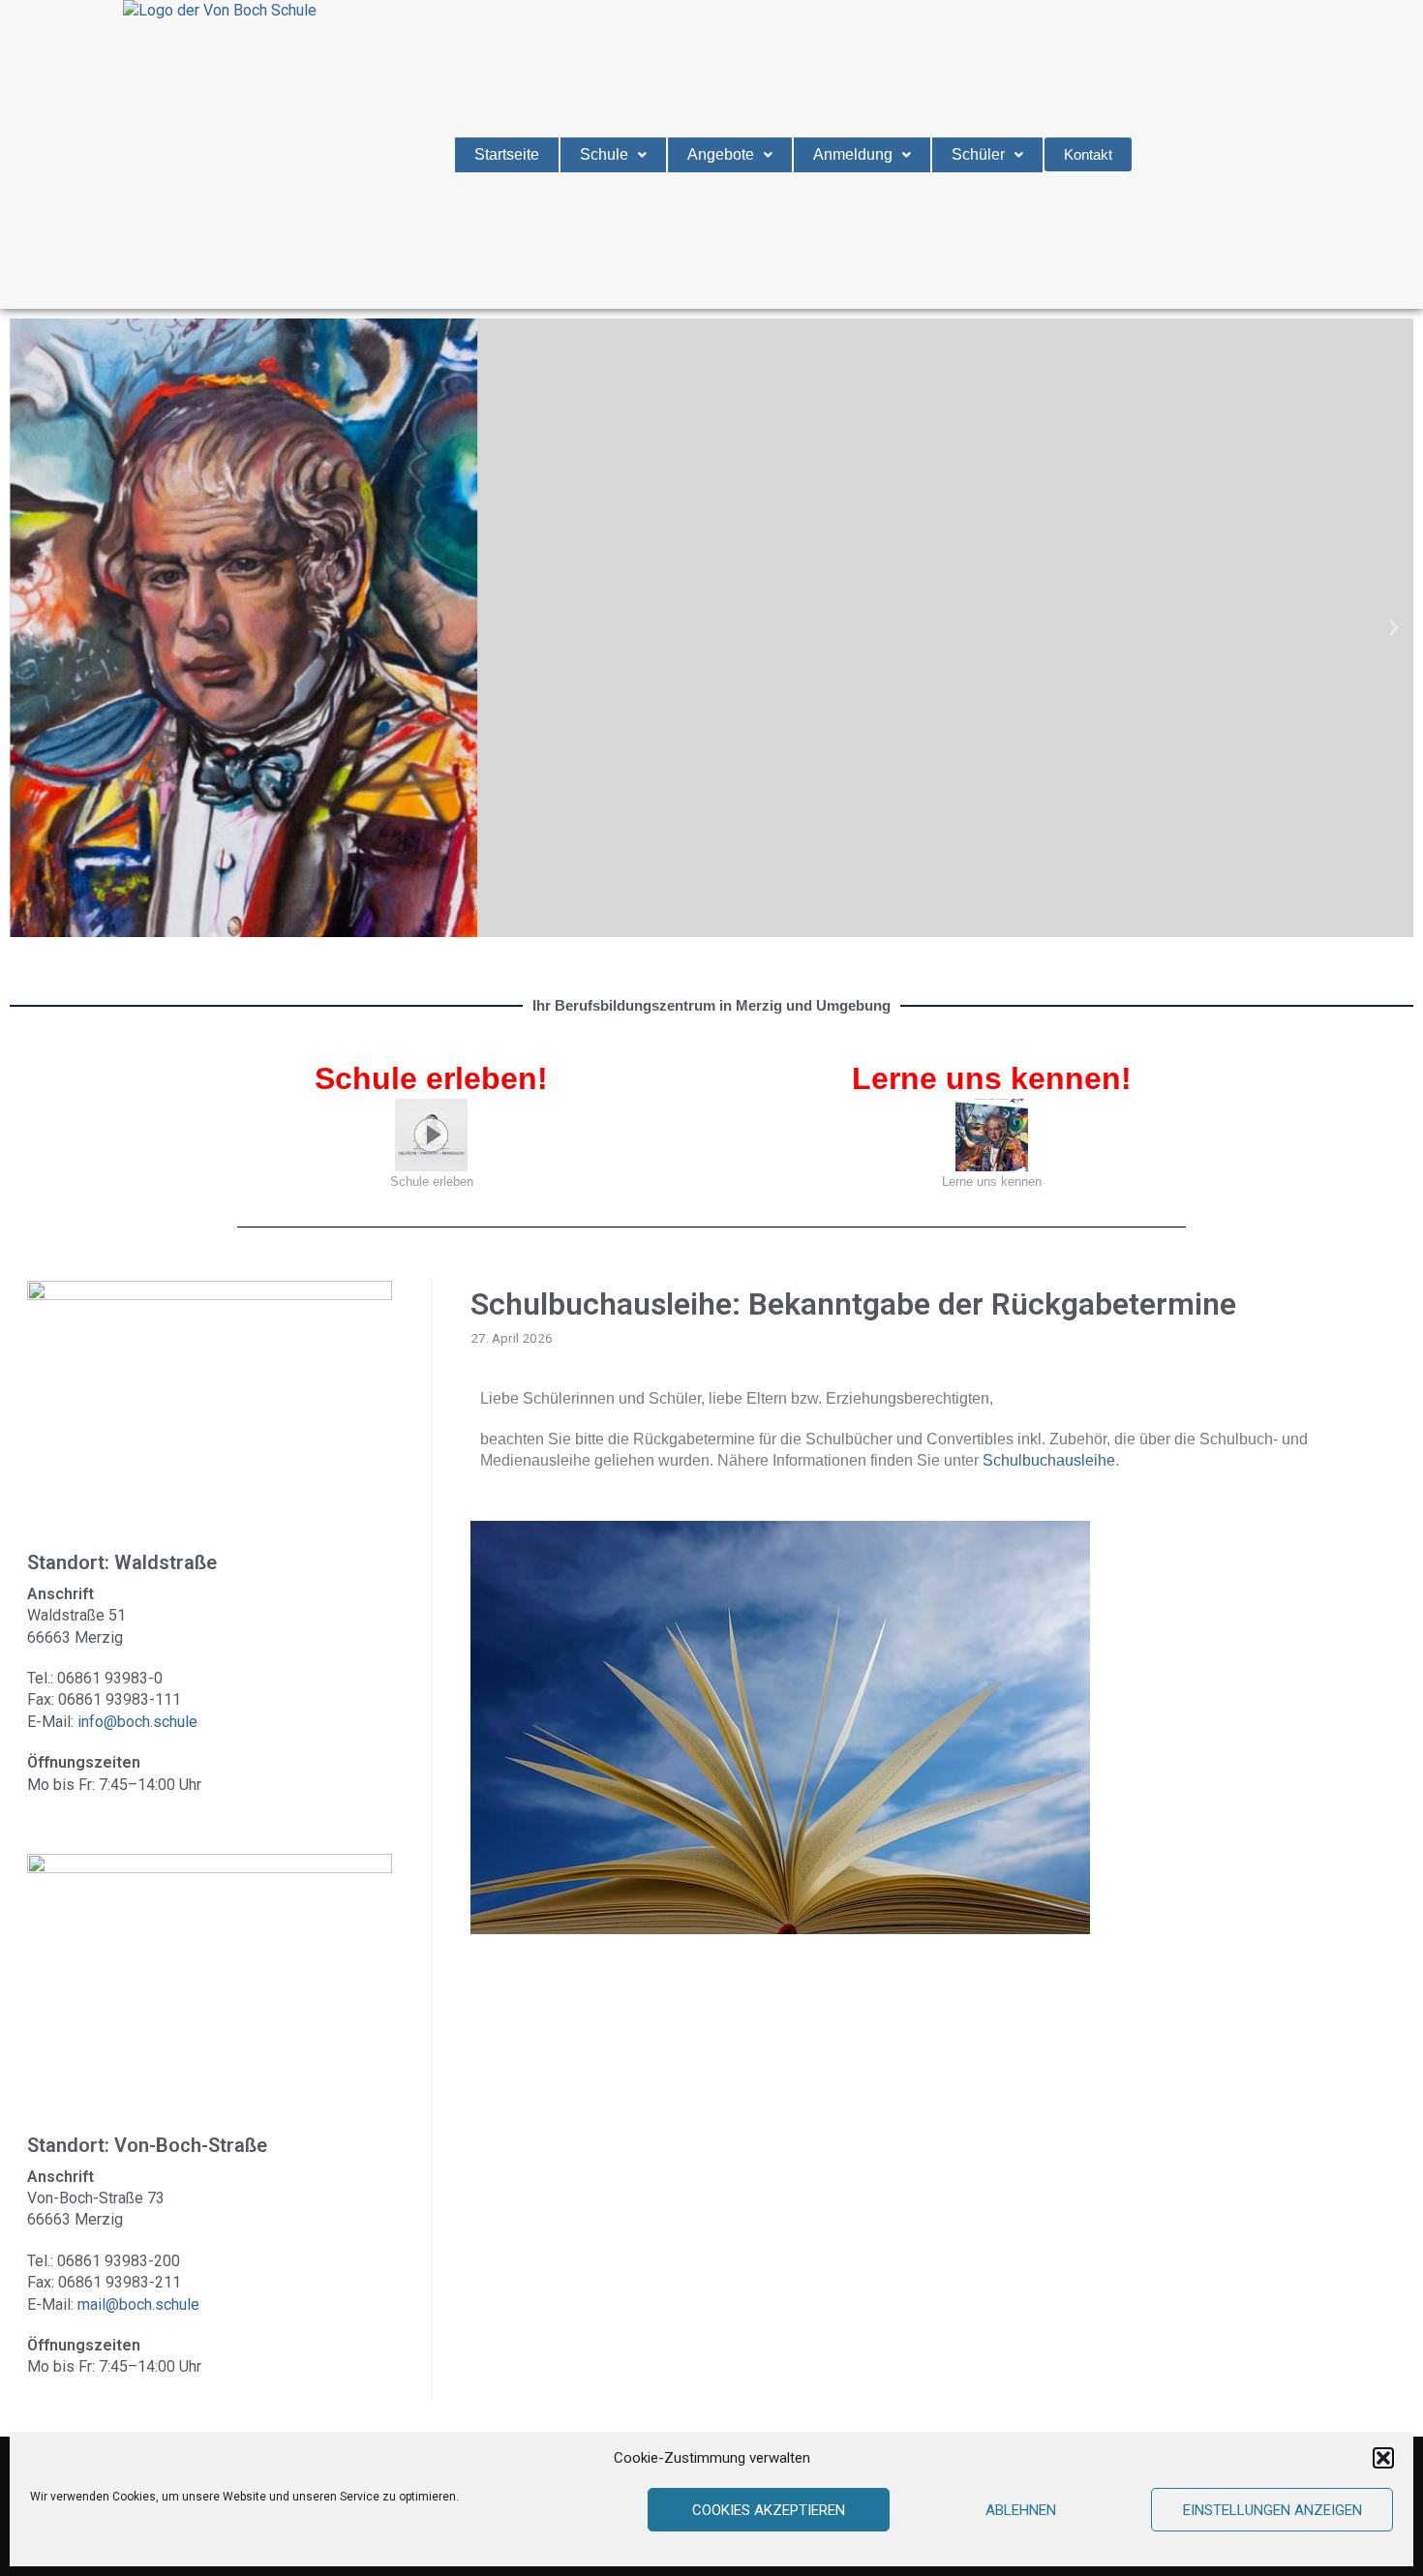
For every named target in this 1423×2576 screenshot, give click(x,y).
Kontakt (1088, 154)
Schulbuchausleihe (1049, 1460)
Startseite (507, 154)
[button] (1383, 2458)
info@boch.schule (137, 1722)
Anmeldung (853, 154)
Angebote (721, 154)
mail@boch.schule (138, 2304)
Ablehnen (1021, 2510)
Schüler (978, 154)
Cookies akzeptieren (769, 2510)
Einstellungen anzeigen (1272, 2510)
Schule (604, 154)
